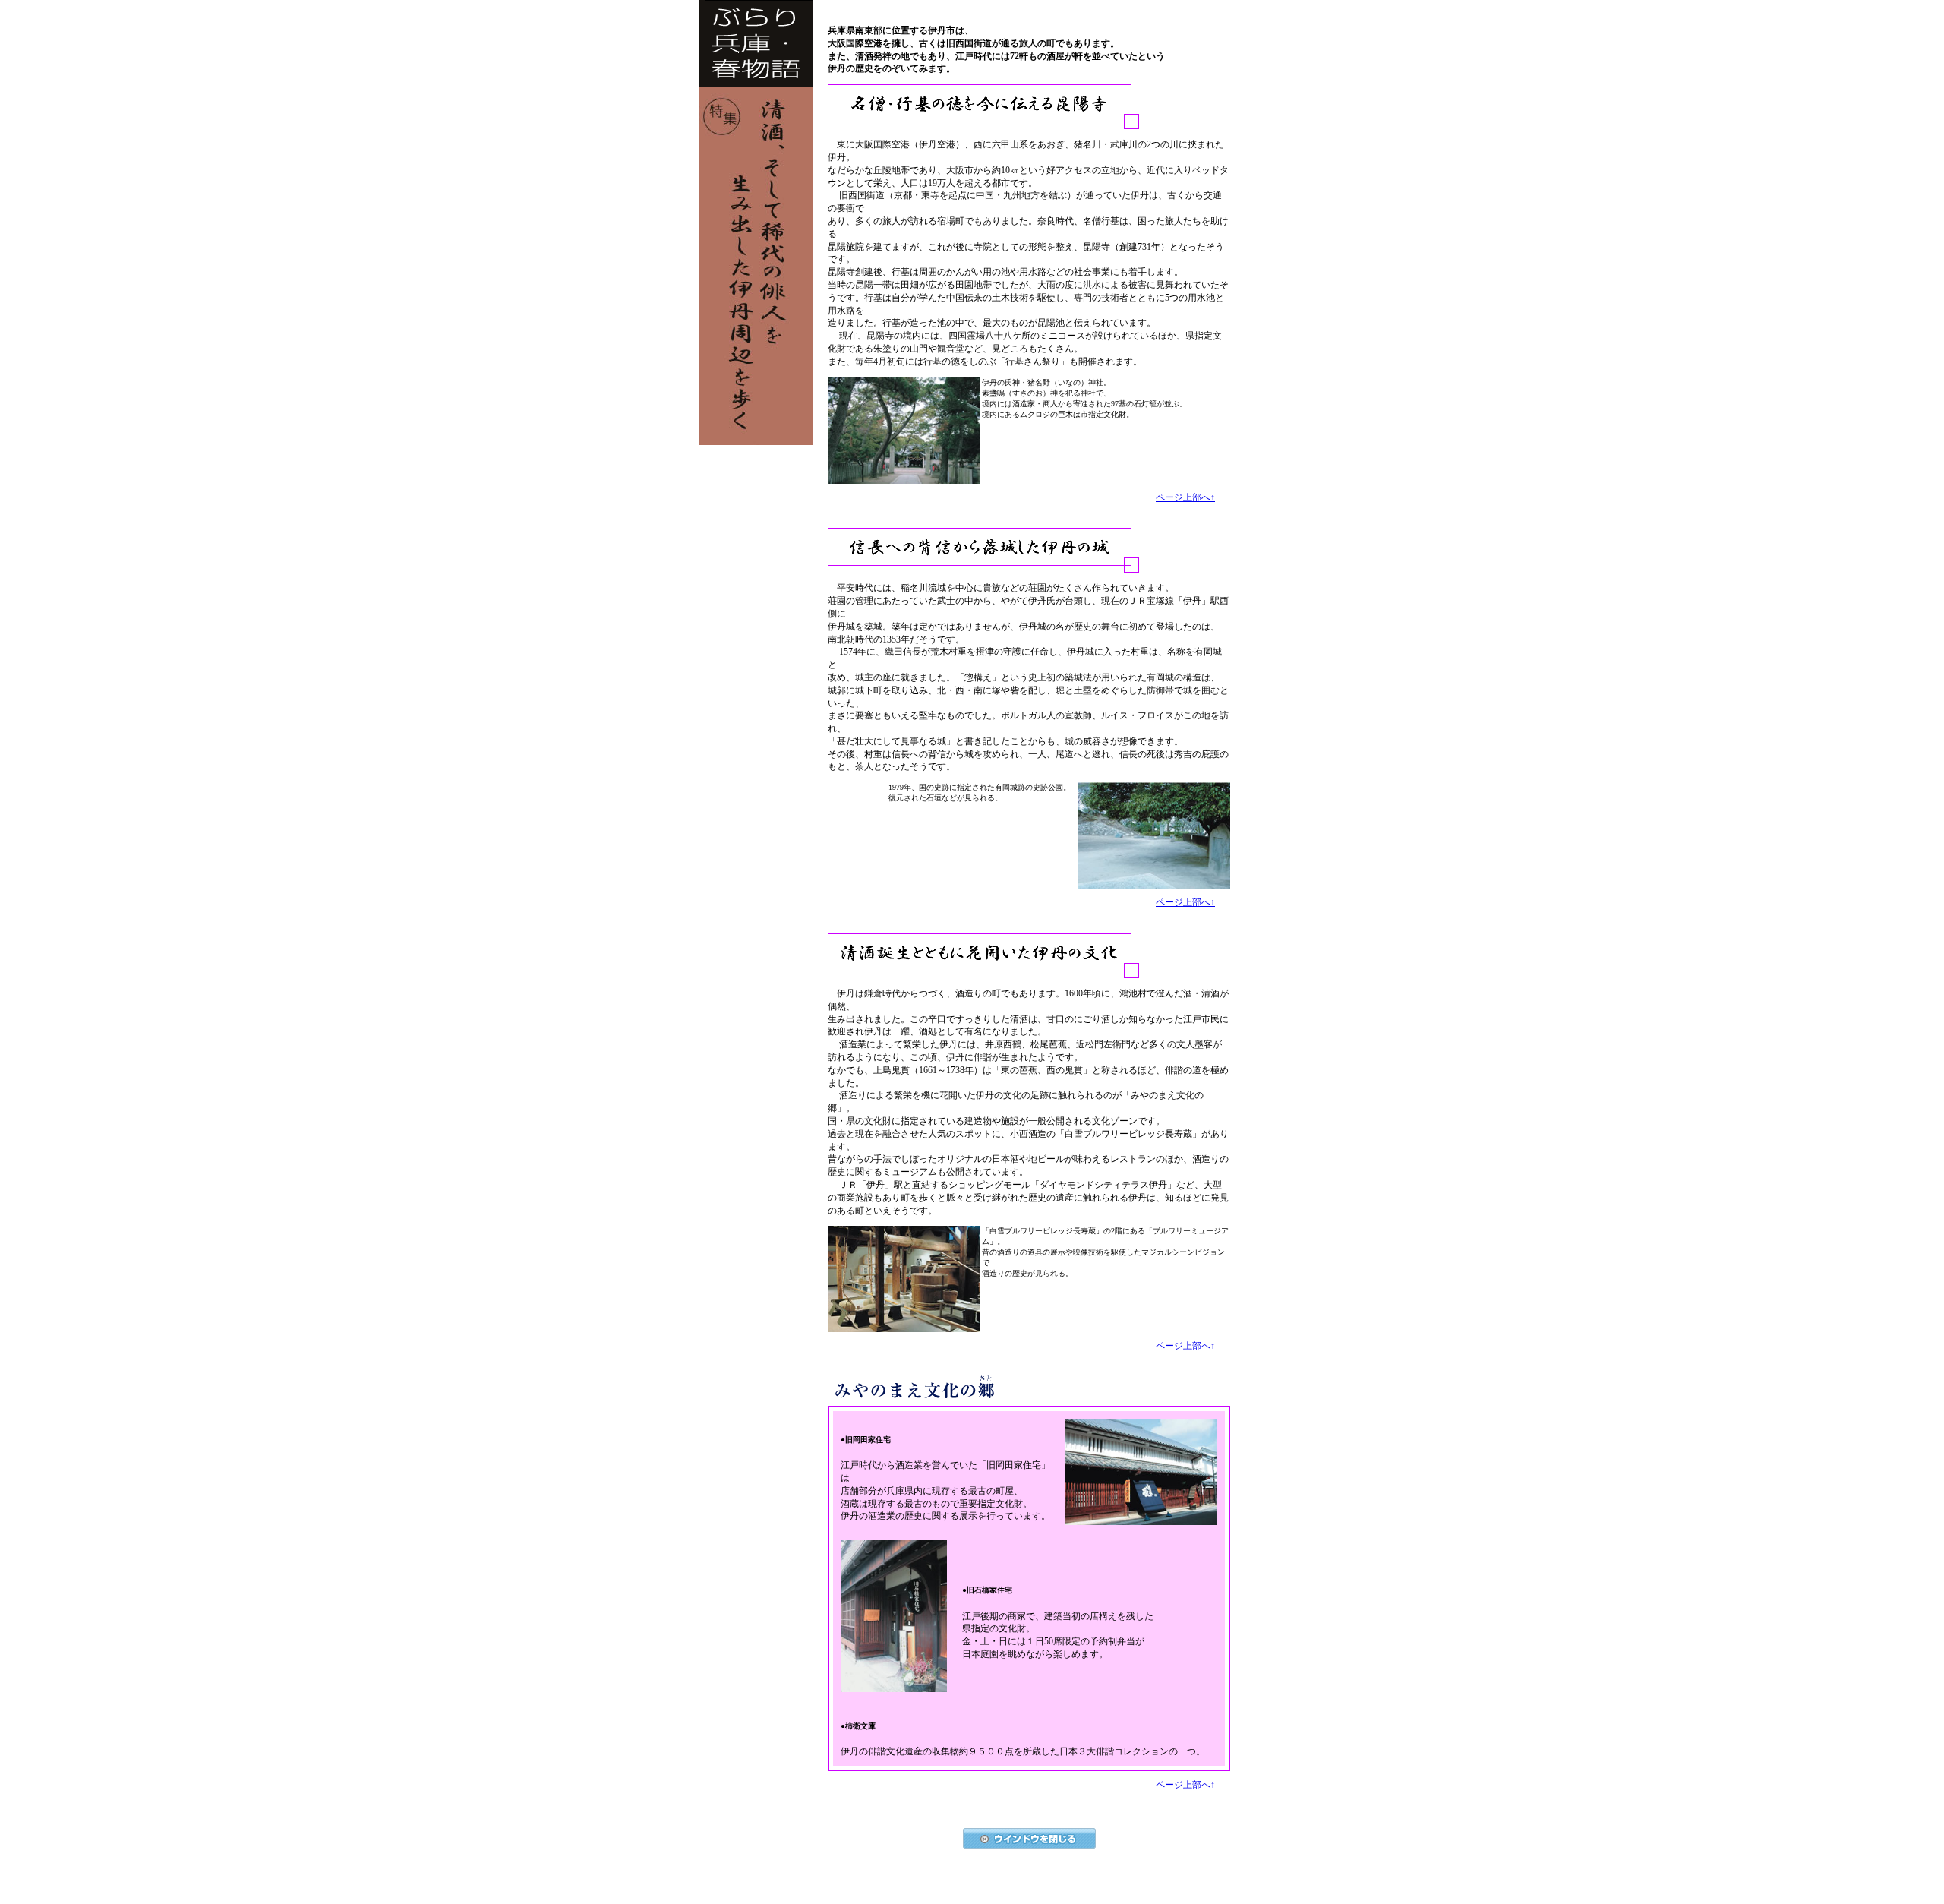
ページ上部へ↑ (1185, 497)
